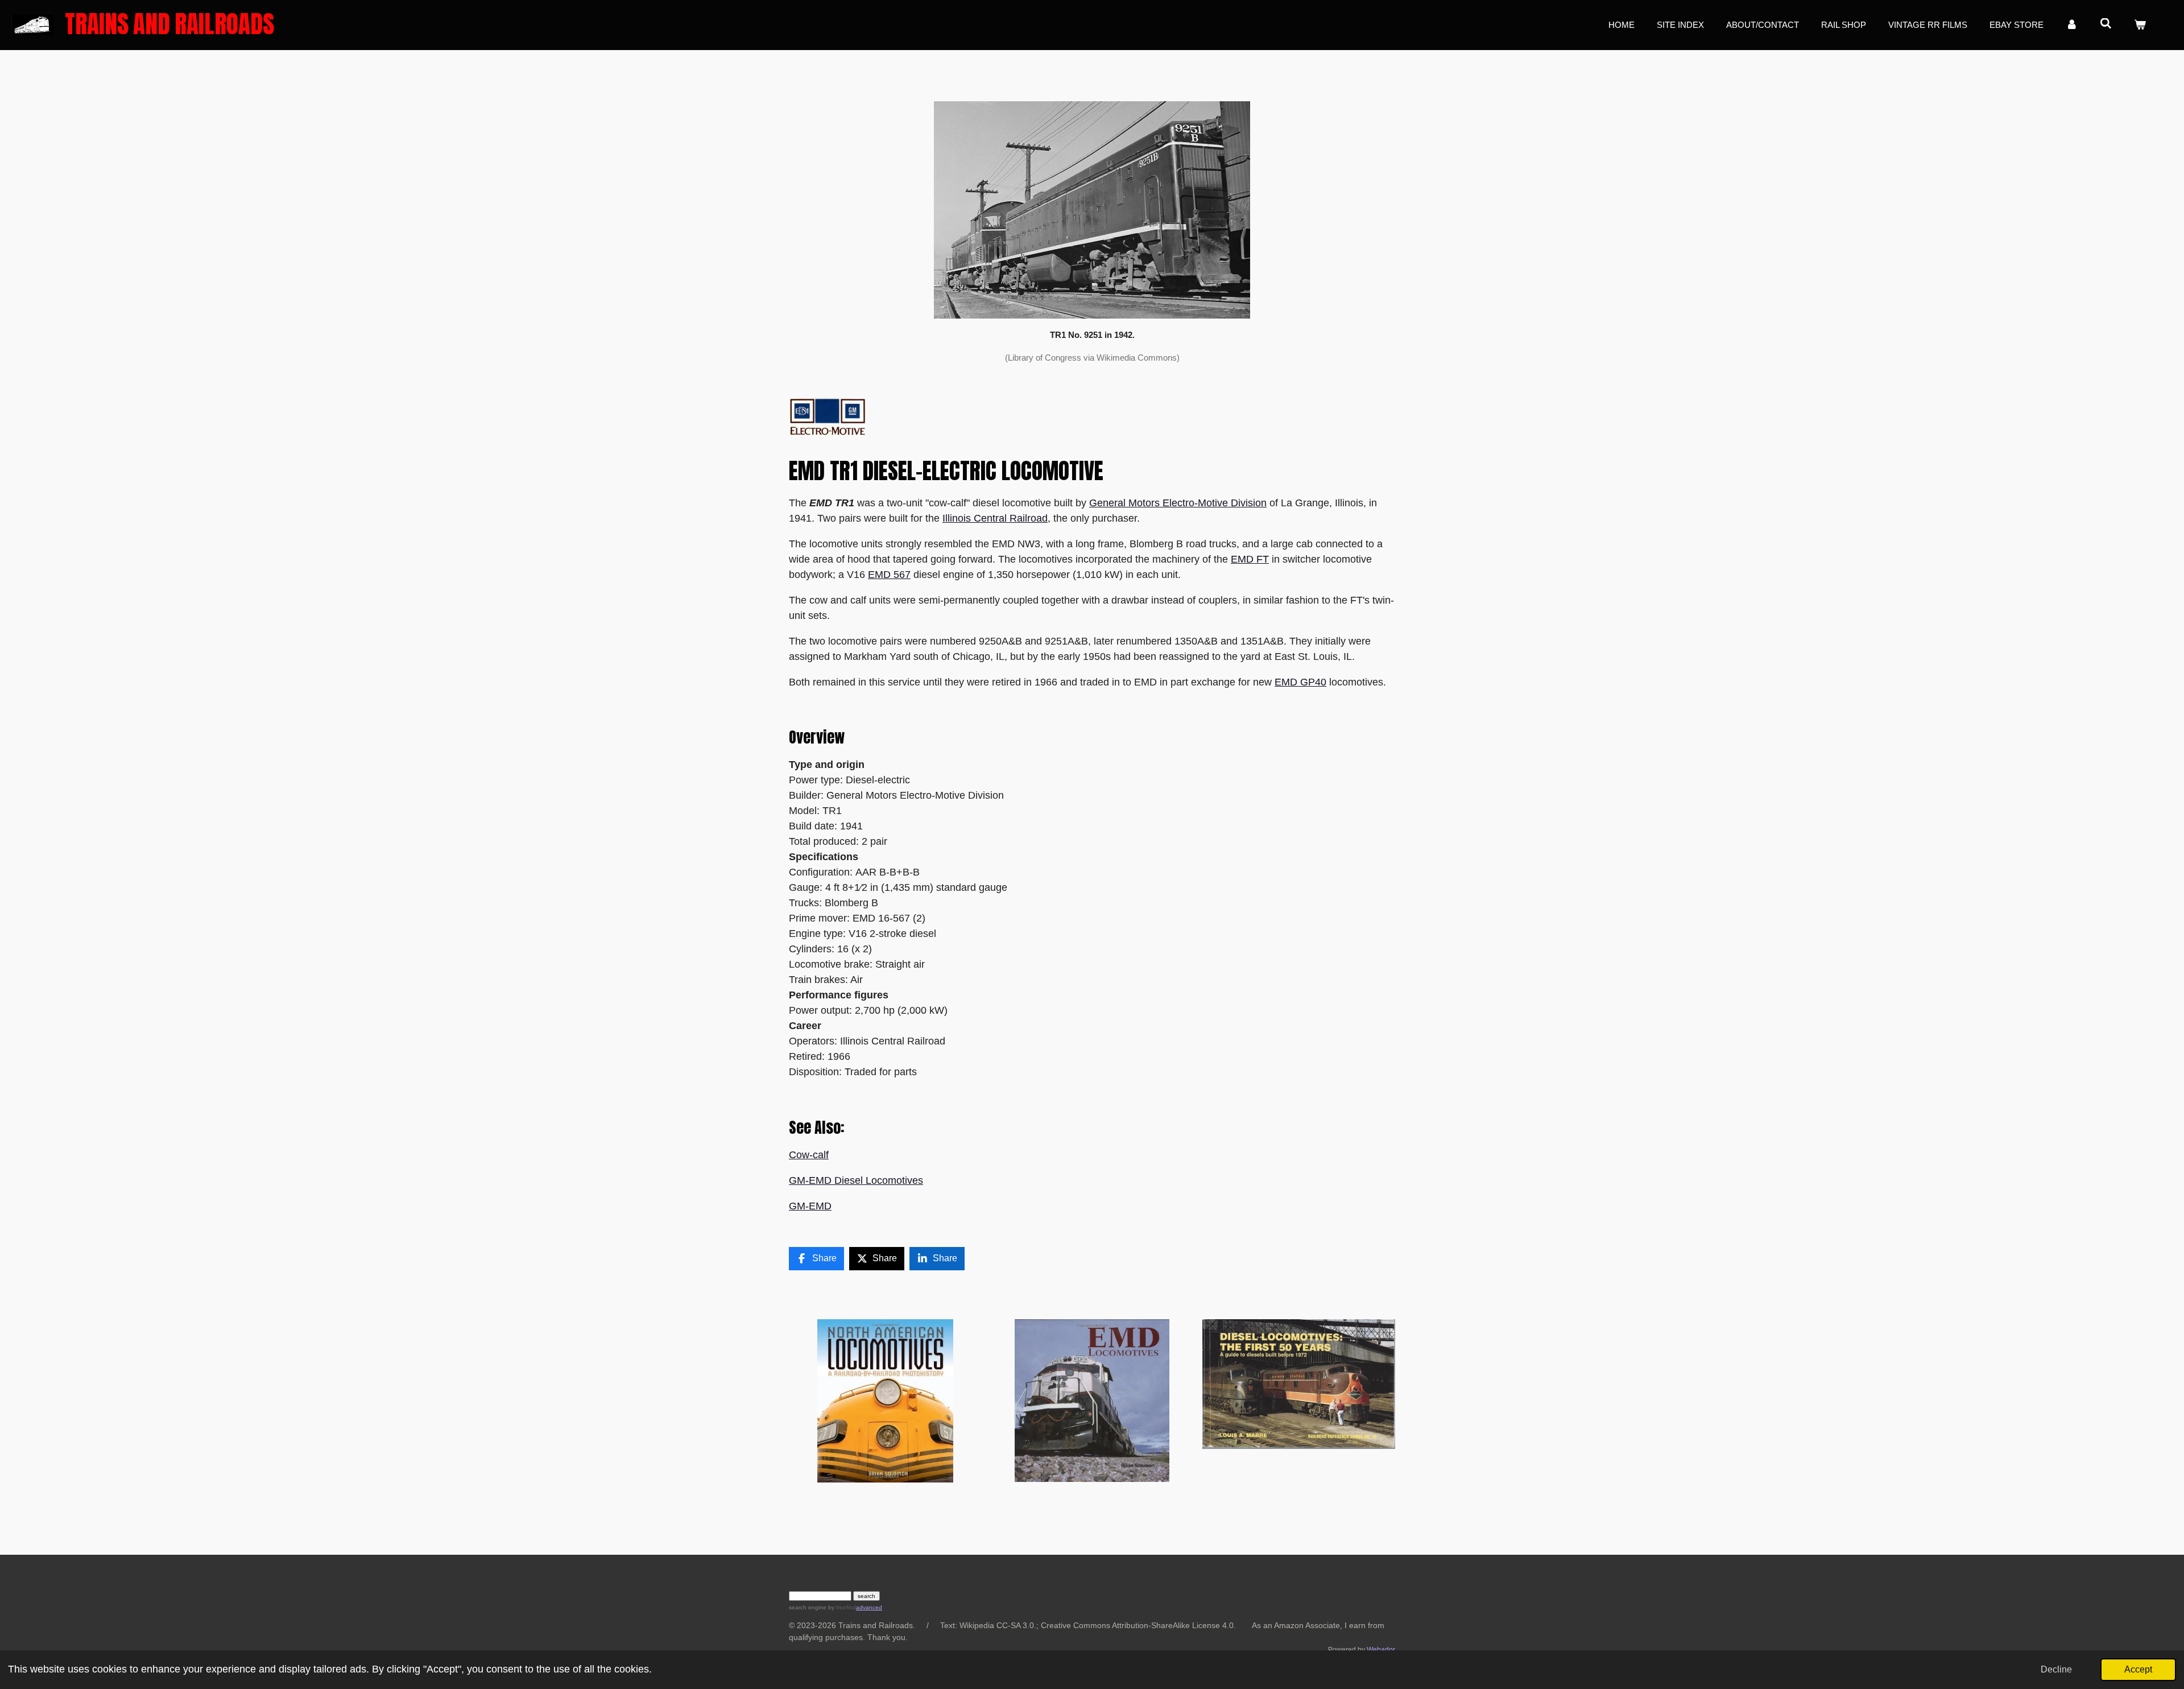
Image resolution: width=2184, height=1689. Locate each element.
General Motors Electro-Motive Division (1178, 503)
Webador (1381, 1649)
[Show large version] (1092, 210)
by (841, 1607)
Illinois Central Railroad (995, 518)
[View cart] (2140, 25)
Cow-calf (809, 1155)
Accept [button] (2138, 1669)
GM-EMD (810, 1206)
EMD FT (1250, 559)
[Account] (2072, 25)
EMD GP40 (1300, 682)
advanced (869, 1607)
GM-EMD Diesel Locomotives (856, 1180)
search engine (808, 1607)
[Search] (2106, 24)
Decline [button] (2056, 1669)
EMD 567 (889, 575)
